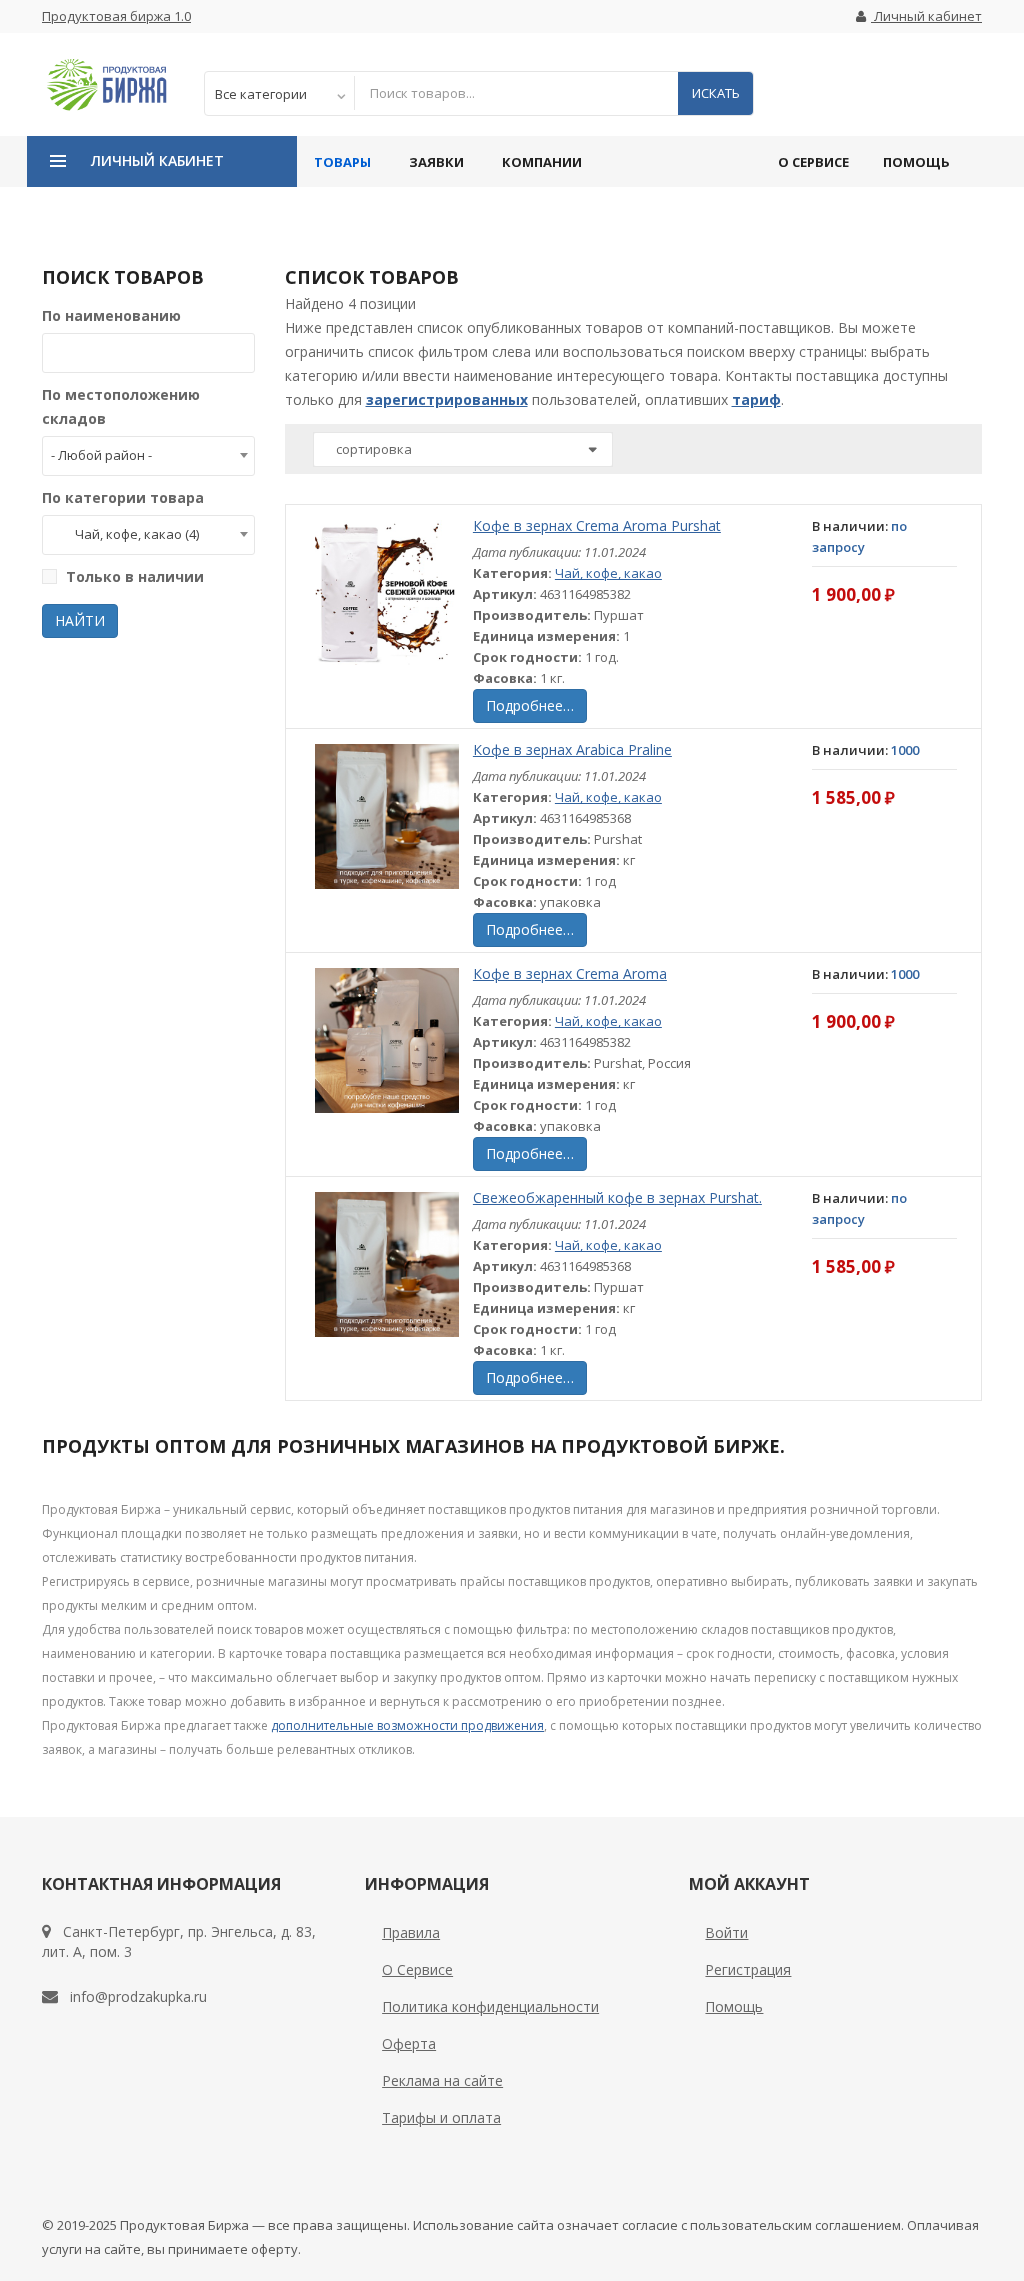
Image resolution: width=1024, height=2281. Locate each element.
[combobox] (148, 456)
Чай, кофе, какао (608, 573)
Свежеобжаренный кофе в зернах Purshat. (617, 1197)
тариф (756, 399)
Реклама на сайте (442, 2080)
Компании (542, 162)
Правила (411, 1932)
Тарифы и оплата (441, 2117)
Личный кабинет (926, 16)
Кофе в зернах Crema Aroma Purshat (597, 525)
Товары (342, 162)
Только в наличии (135, 576)
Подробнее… (530, 705)
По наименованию (111, 315)
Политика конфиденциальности (490, 2006)
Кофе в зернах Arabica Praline (572, 749)
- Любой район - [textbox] (101, 455)
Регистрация (748, 1969)
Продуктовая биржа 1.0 (116, 16)
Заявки (436, 162)
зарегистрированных (447, 399)
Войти (726, 1932)
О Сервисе (813, 162)
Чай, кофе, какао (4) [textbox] (125, 534)
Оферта (409, 2043)
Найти (80, 620)
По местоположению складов (121, 406)
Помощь (916, 162)
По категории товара (123, 497)
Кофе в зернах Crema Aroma (570, 973)
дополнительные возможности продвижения (407, 1725)
